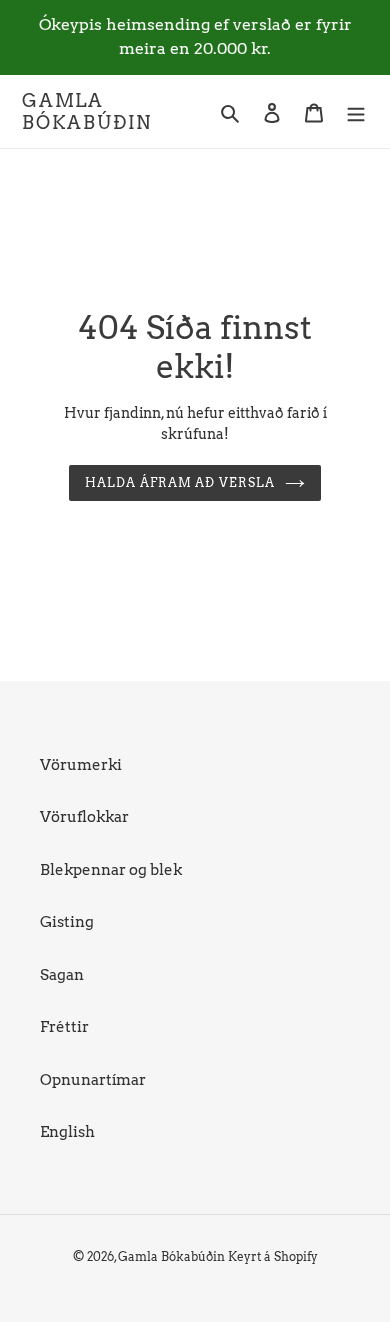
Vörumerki (81, 765)
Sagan (62, 975)
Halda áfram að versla (180, 482)
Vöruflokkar (84, 817)
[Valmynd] (356, 111)
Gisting (67, 922)
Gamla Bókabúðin (87, 111)
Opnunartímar (93, 1080)
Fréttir (64, 1027)
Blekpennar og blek (111, 870)
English (67, 1132)
